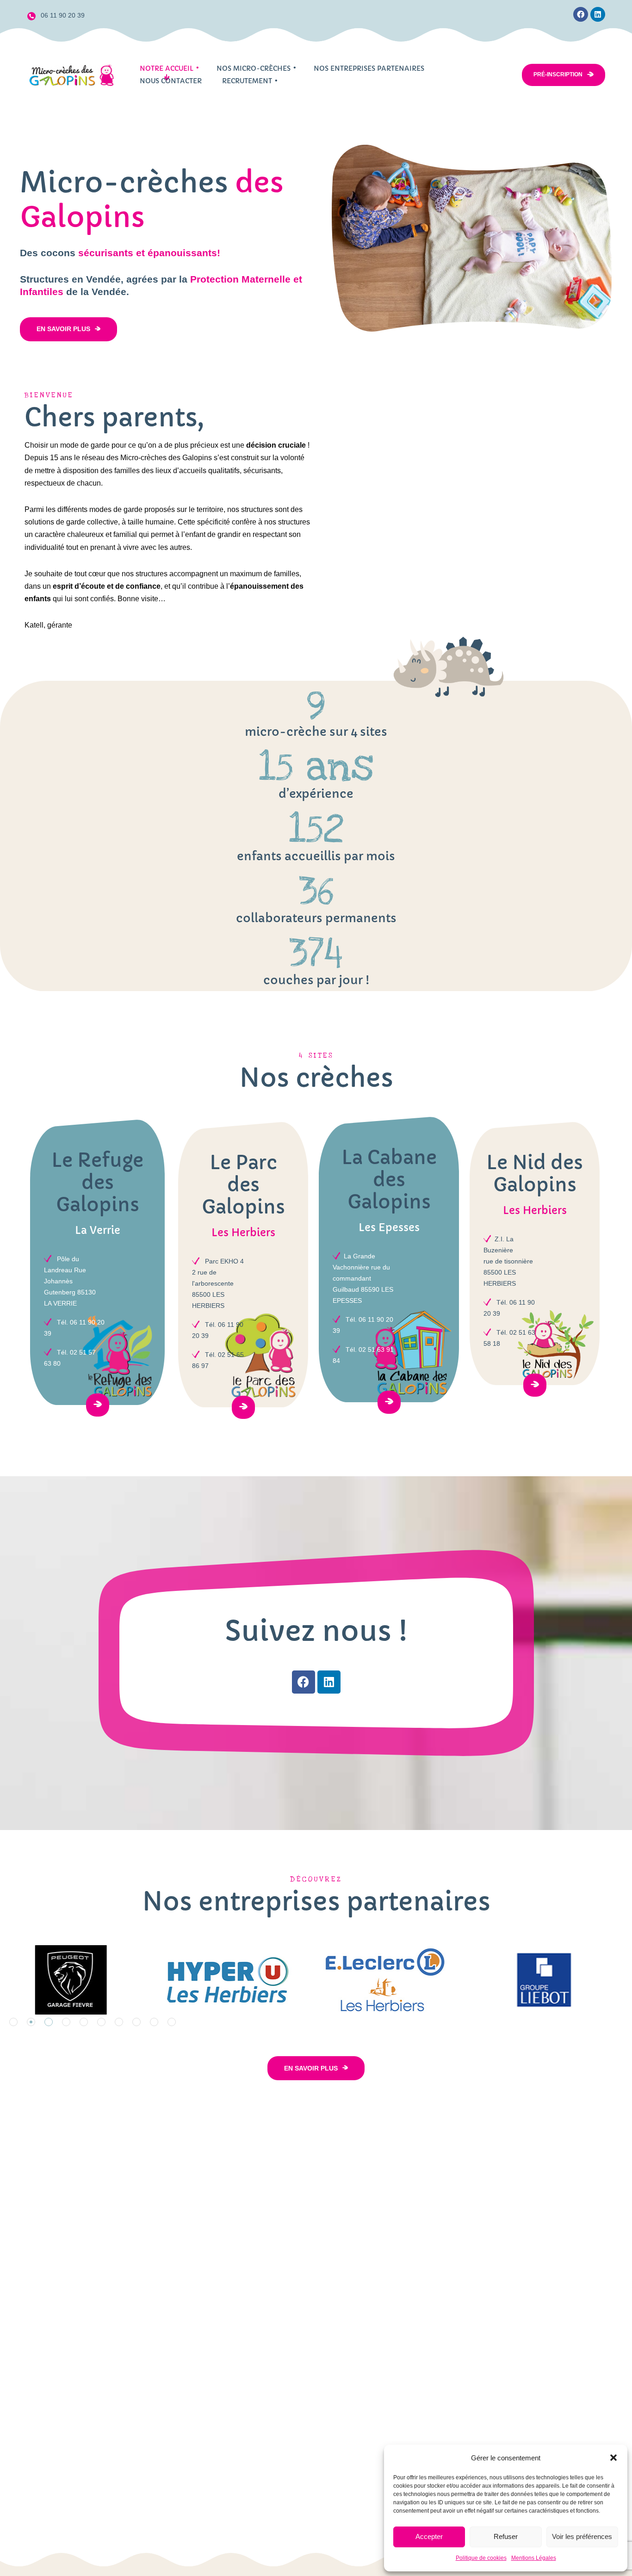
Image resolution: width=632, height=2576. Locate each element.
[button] (613, 2458)
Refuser (506, 2536)
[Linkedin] (598, 14)
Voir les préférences (582, 2536)
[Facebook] (581, 14)
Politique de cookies (481, 2558)
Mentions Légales (534, 2558)
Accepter (429, 2536)
